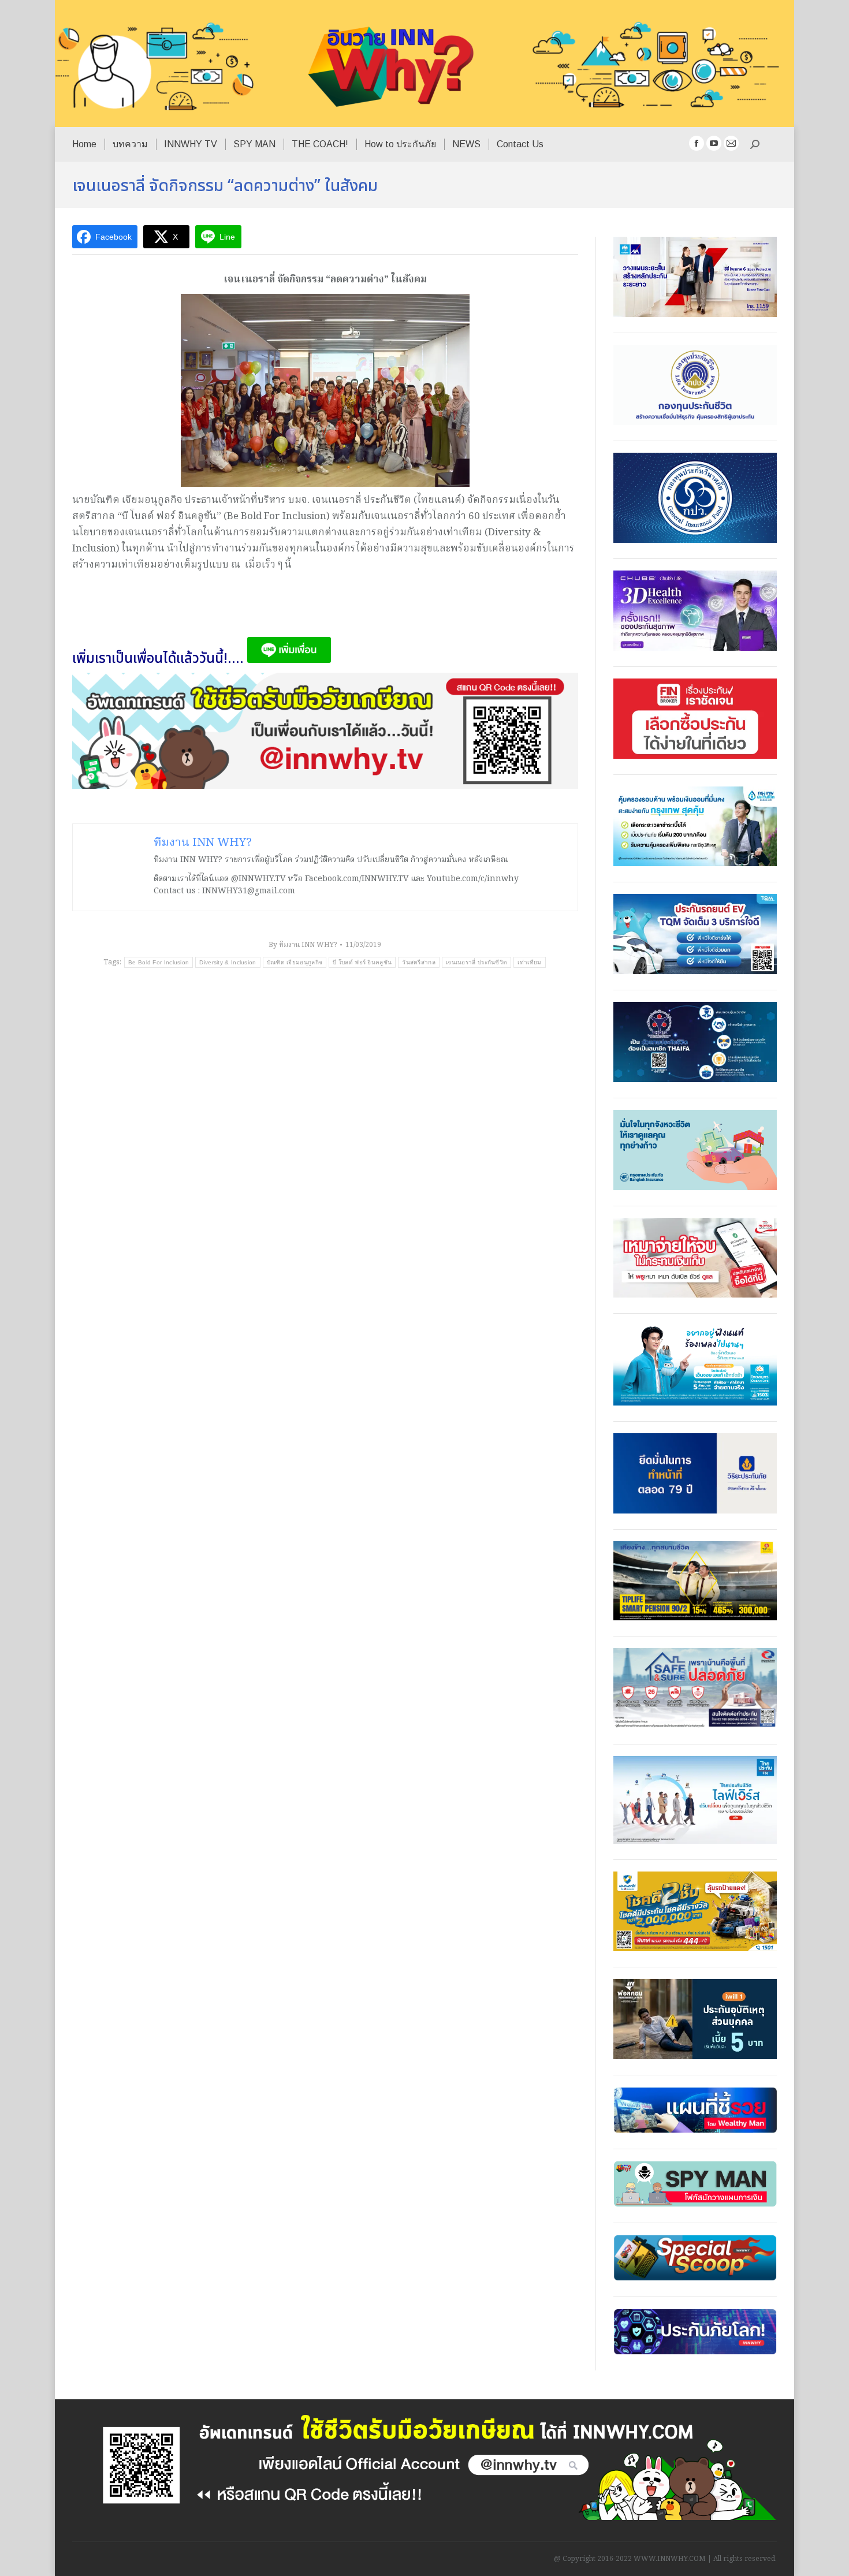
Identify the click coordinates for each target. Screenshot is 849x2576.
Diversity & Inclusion (228, 962)
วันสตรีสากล (419, 962)
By (303, 945)
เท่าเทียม (529, 962)
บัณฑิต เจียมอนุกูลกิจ (295, 962)
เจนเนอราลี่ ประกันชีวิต (476, 962)
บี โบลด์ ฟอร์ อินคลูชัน (362, 962)
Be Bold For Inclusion (159, 962)
